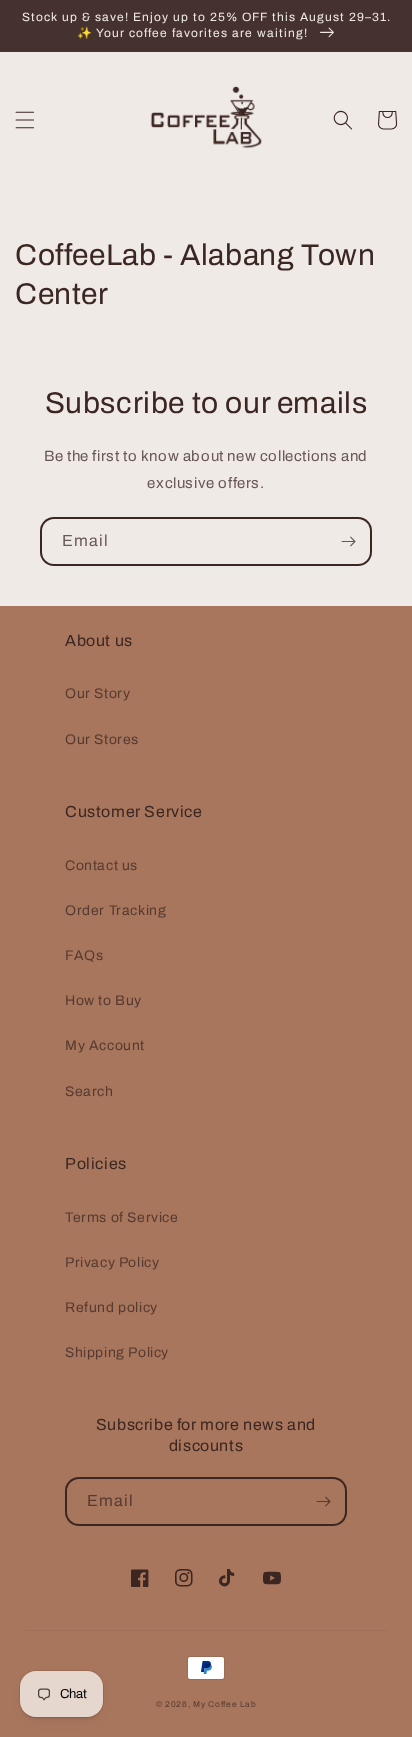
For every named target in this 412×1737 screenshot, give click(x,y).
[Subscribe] (348, 541)
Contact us (101, 865)
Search (89, 1091)
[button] (25, 120)
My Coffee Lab (224, 1704)
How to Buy (103, 1000)
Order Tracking (115, 910)
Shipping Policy (117, 1352)
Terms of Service (122, 1217)
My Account (105, 1045)
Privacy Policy (112, 1262)
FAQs (84, 955)
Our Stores (102, 739)
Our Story (97, 693)
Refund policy (111, 1307)
